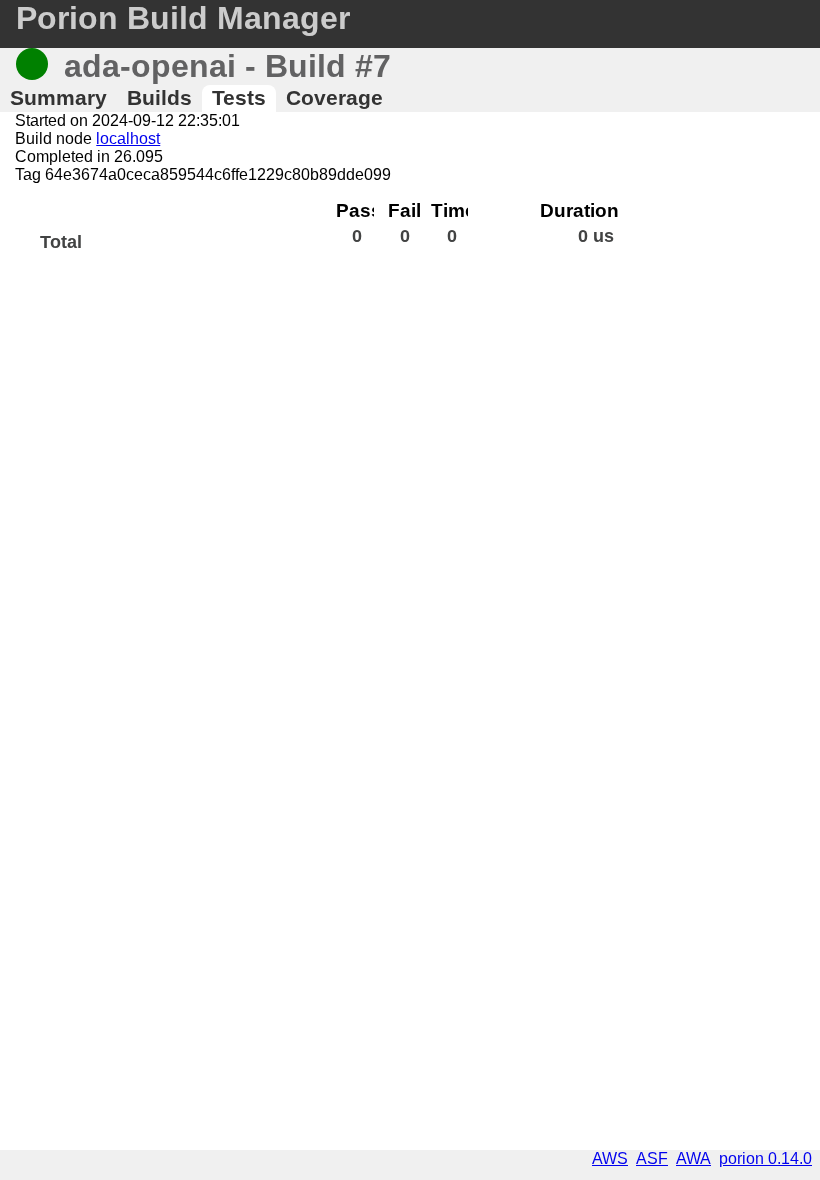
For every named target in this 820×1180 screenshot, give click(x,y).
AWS (610, 1158)
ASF (652, 1158)
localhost (128, 138)
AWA (693, 1158)
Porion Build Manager (183, 18)
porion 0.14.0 (765, 1158)
